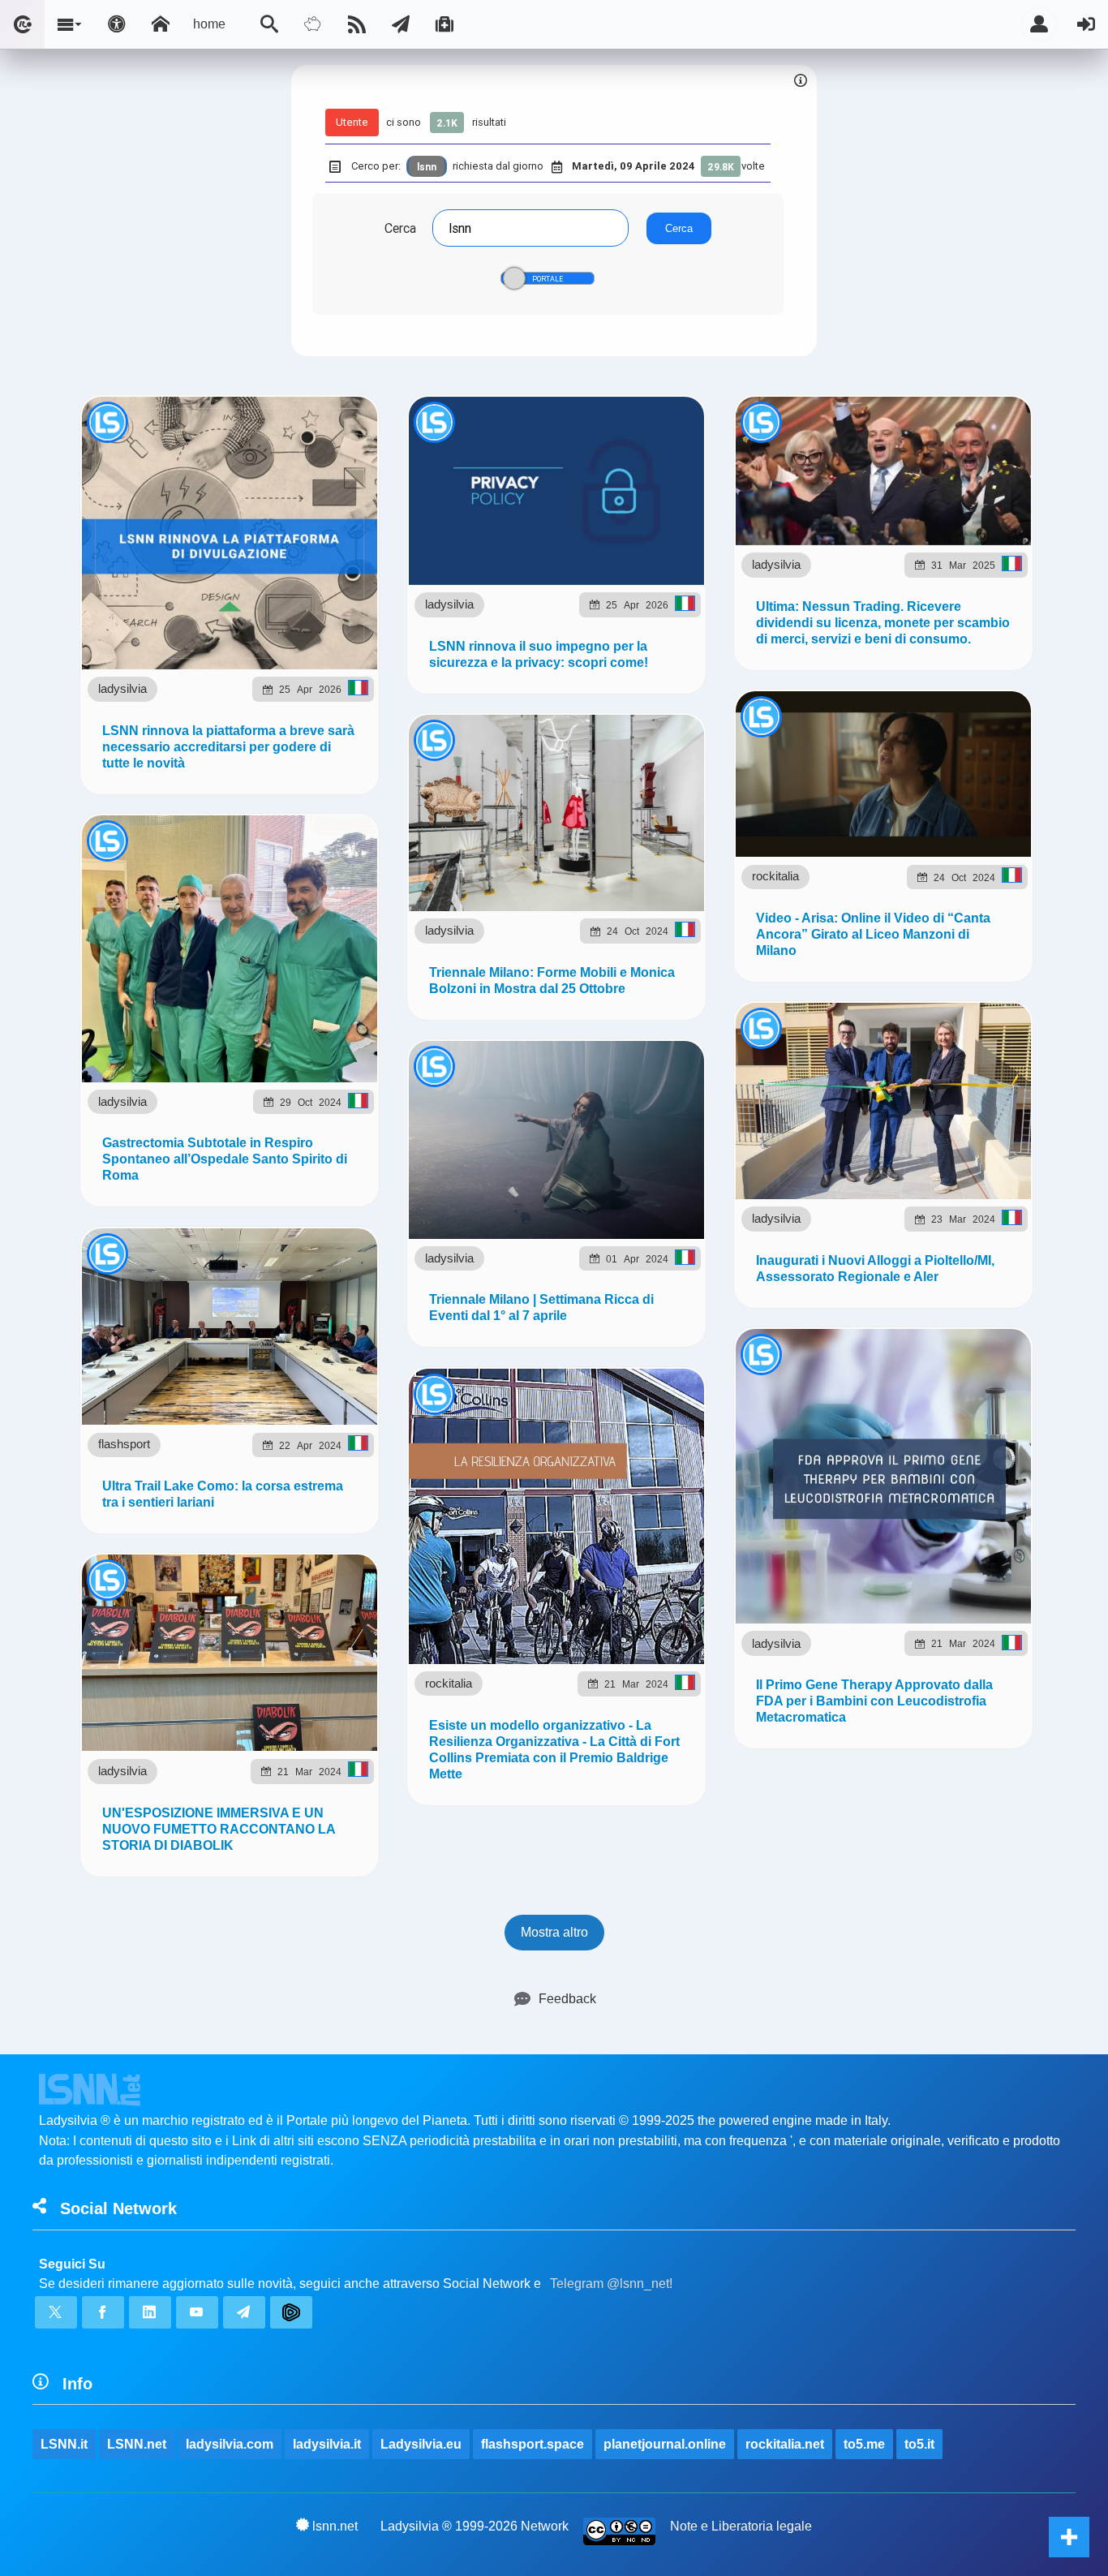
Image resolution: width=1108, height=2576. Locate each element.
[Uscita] (1086, 24)
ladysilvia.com (230, 2444)
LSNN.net (137, 2444)
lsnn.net (335, 2526)
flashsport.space (533, 2444)
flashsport (124, 1444)
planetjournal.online (665, 2444)
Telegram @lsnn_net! (611, 2284)
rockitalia (775, 876)
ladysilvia (122, 688)
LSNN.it (64, 2444)
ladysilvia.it (327, 2444)
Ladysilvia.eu (421, 2444)
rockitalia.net (785, 2444)
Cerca (400, 228)
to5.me (864, 2444)
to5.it (919, 2444)
